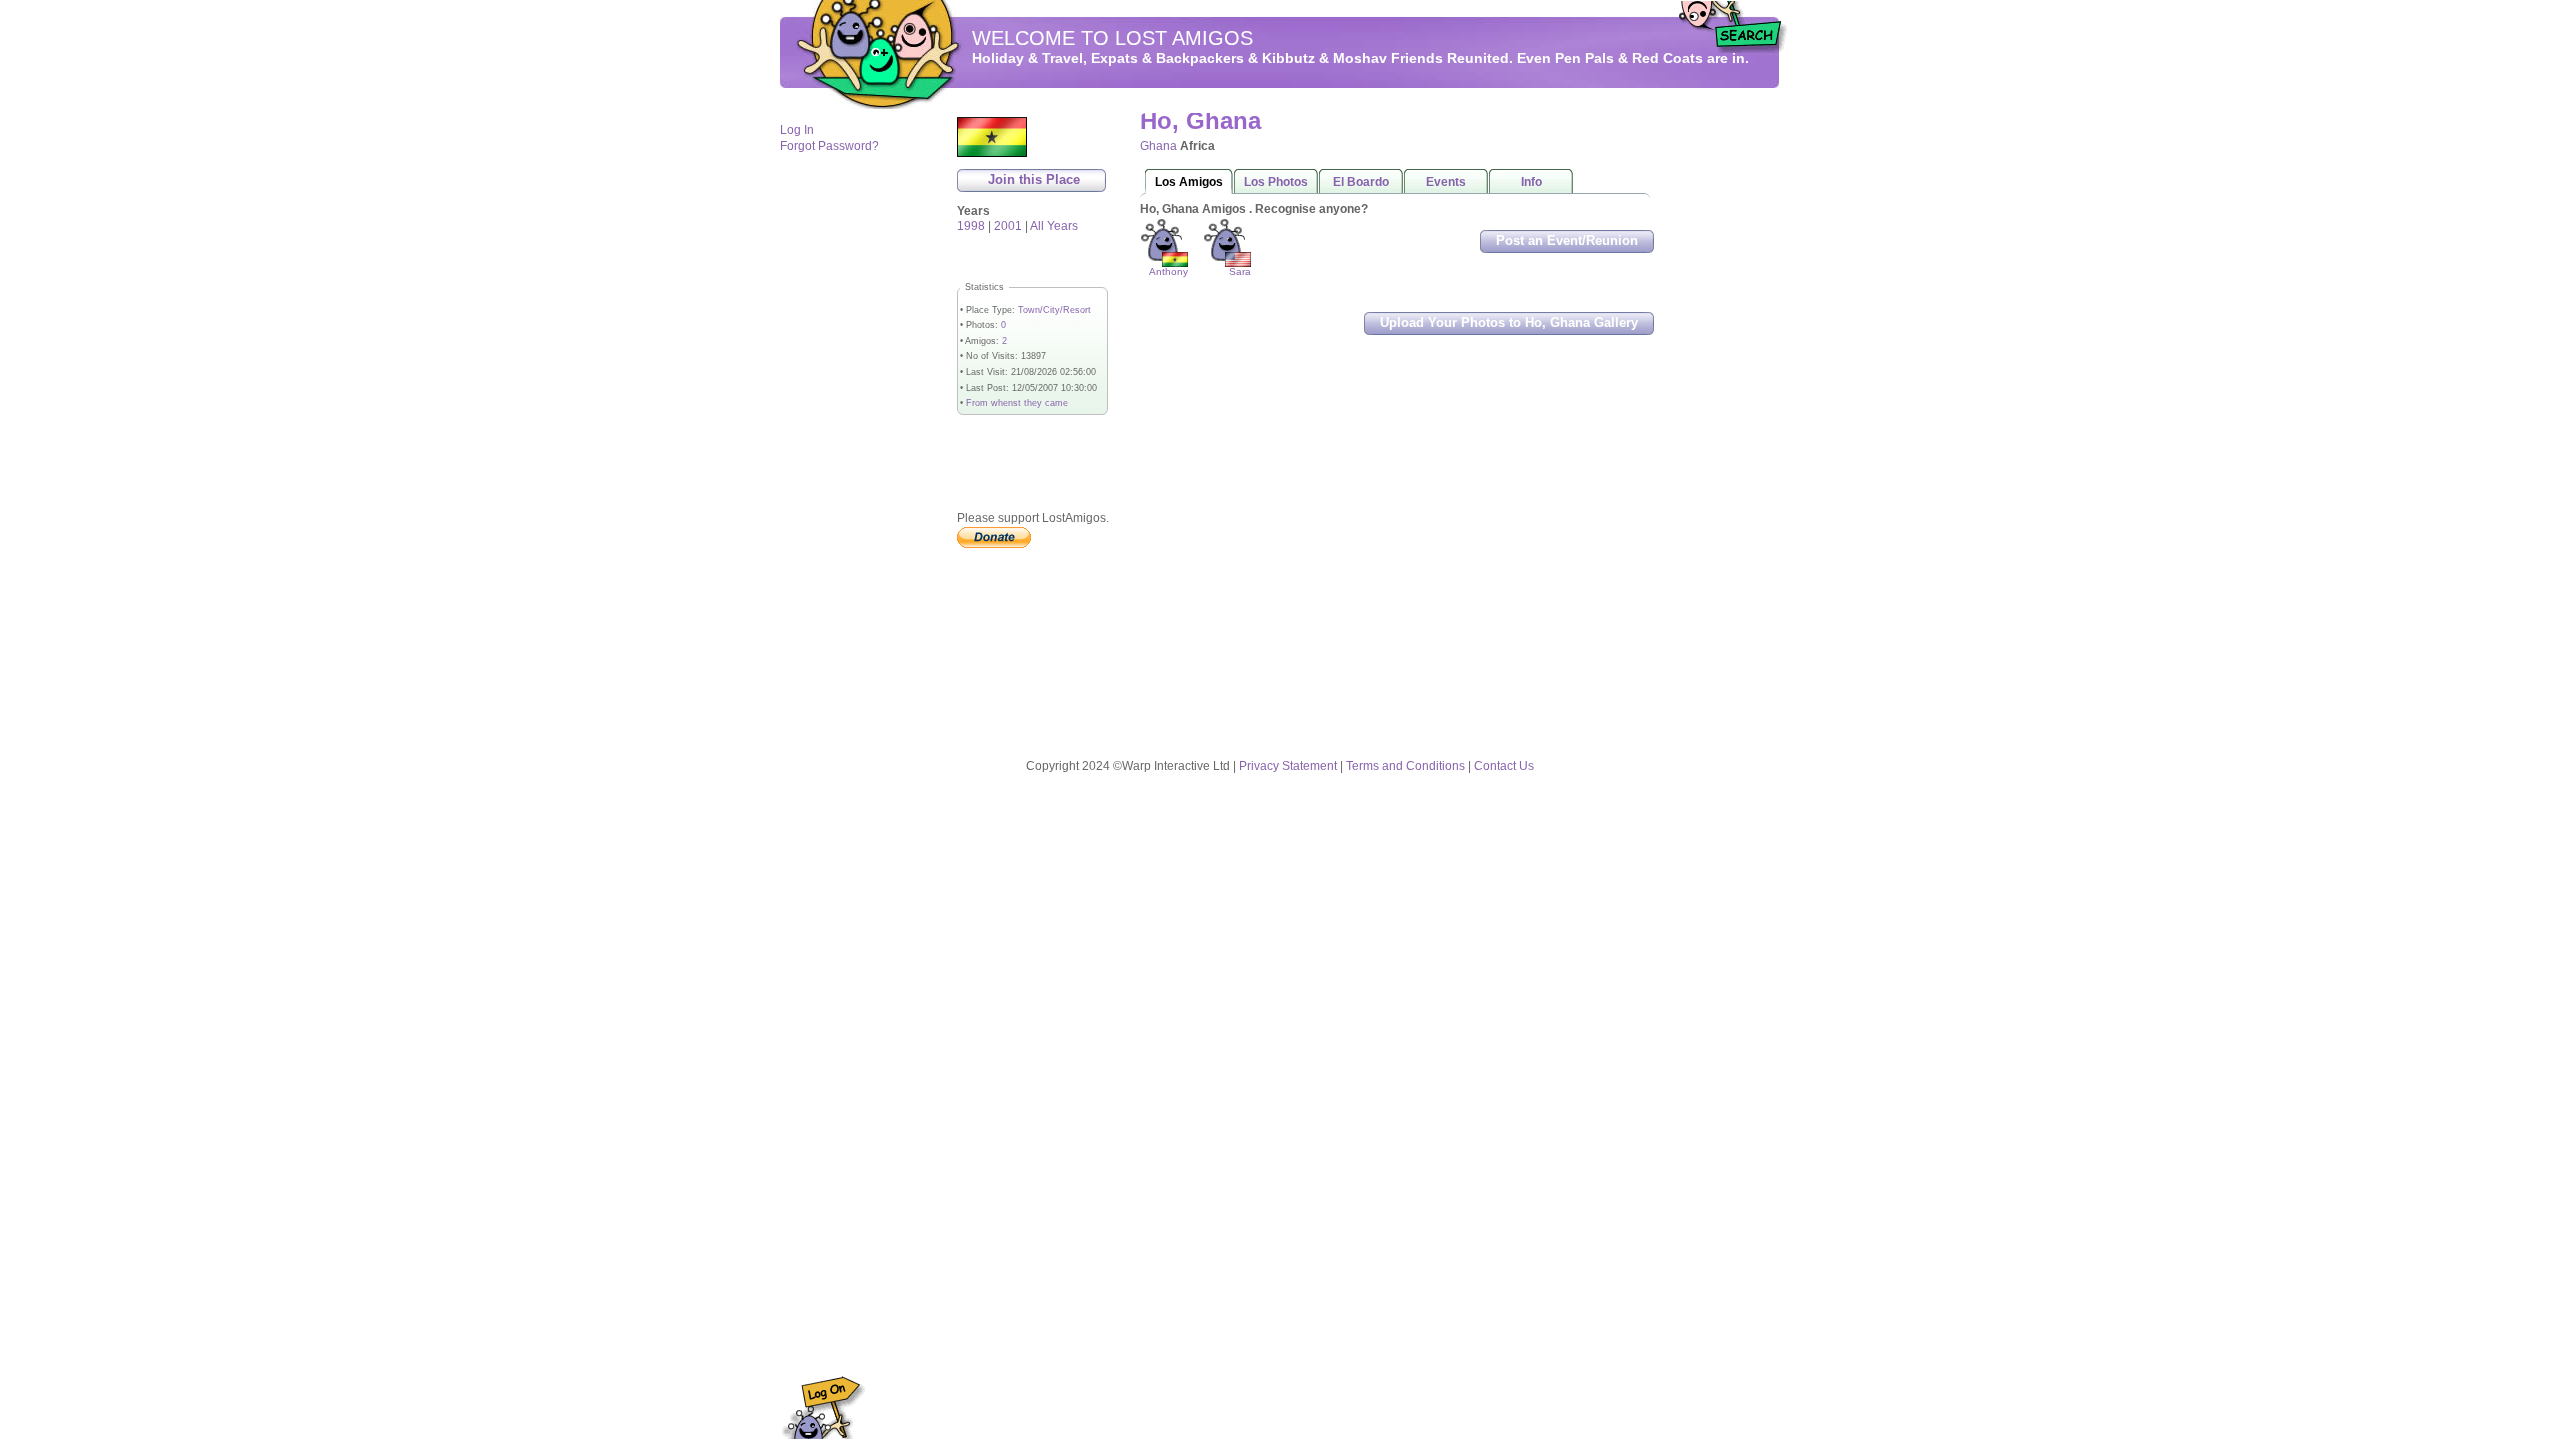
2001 (1008, 226)
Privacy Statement (1288, 766)
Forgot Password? (829, 146)
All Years (1054, 226)
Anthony (1168, 271)
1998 (971, 226)
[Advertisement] (1720, 411)
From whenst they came (1017, 403)
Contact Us (1504, 766)
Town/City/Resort (1054, 310)
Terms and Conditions (1405, 766)
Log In (797, 130)
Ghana (1158, 146)
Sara (1240, 271)
